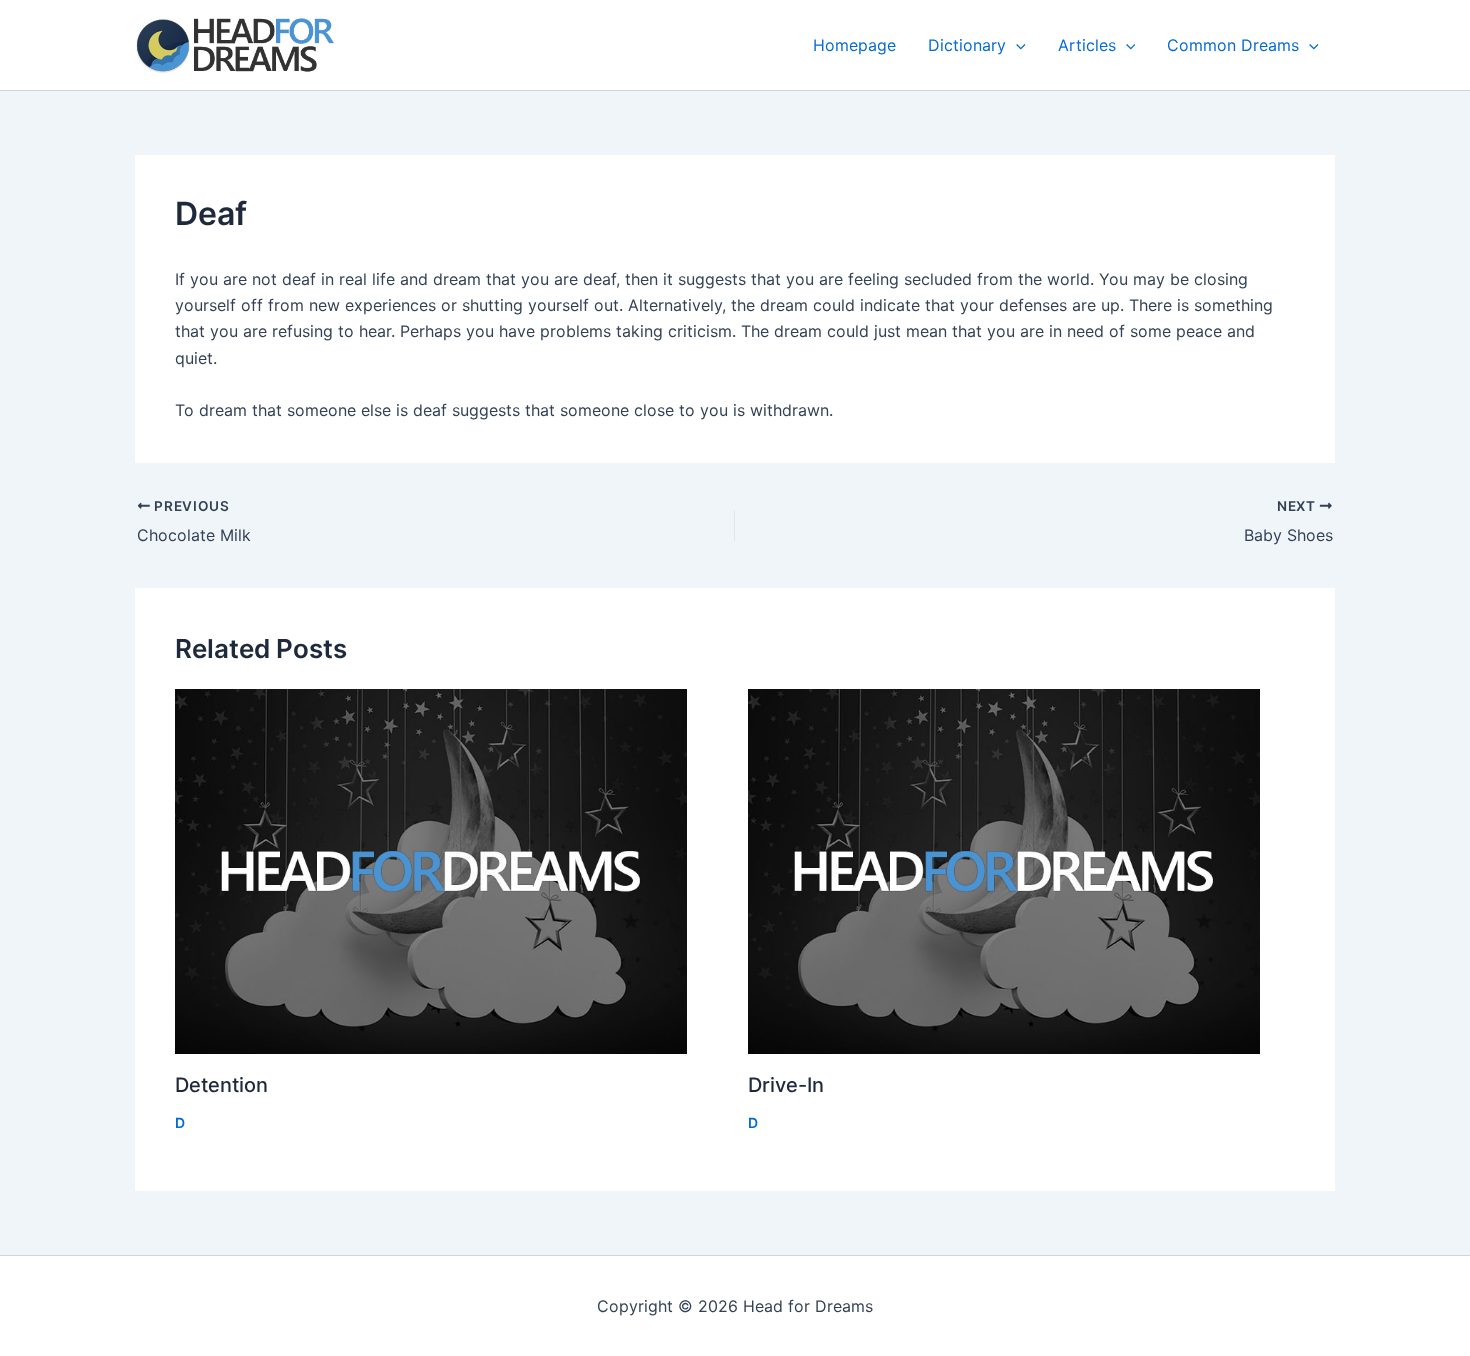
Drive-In (786, 1085)
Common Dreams (1233, 45)
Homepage (854, 45)
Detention (221, 1085)
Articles (1087, 45)
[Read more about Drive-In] (1022, 871)
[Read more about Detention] (449, 871)
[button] (1016, 45)
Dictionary (967, 45)
